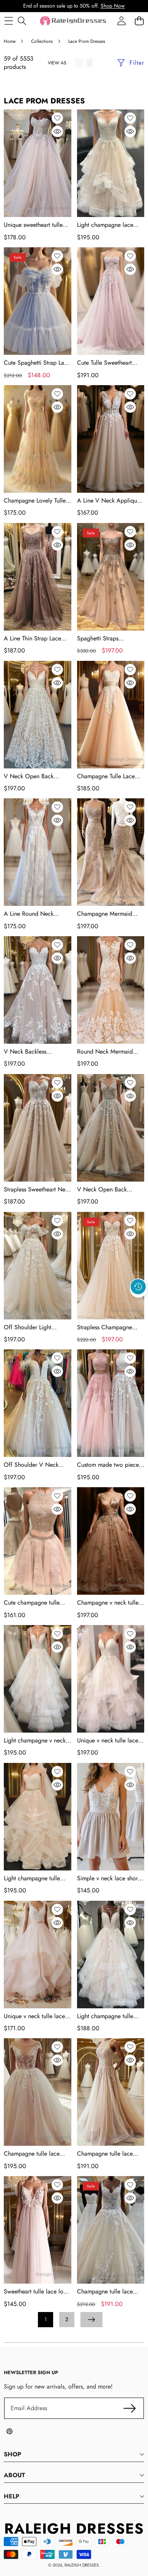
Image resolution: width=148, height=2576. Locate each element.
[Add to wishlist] (57, 118)
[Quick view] (57, 131)
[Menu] (9, 21)
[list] (79, 63)
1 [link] (46, 2319)
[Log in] (121, 21)
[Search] (22, 21)
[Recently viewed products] (138, 1287)
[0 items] (139, 21)
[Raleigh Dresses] (74, 21)
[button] (139, 1304)
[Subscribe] (130, 2408)
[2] (89, 63)
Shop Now (113, 6)
